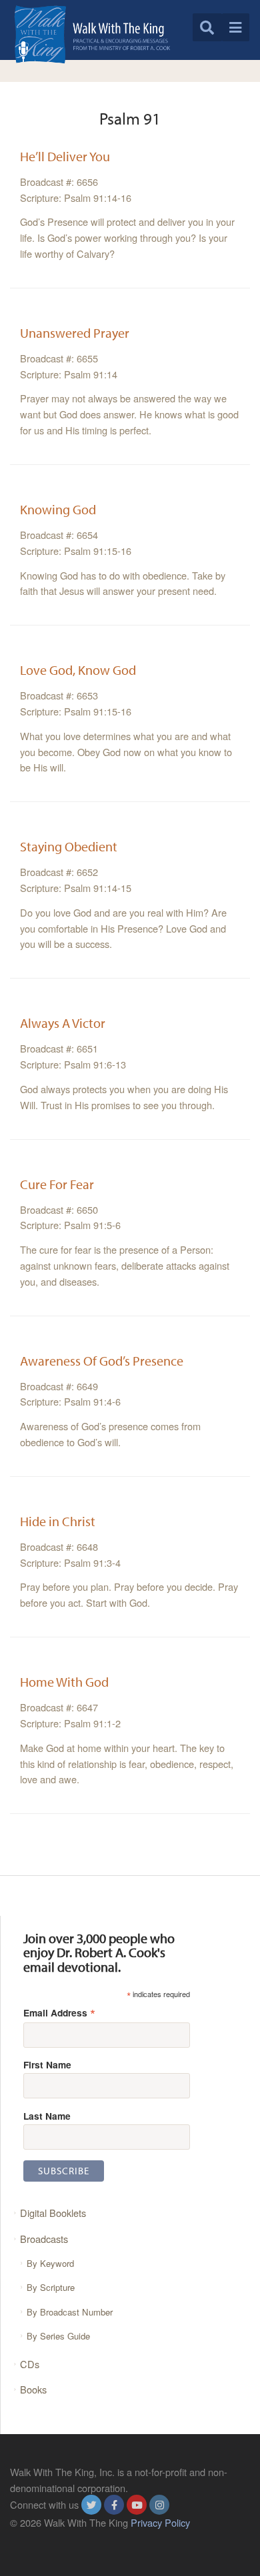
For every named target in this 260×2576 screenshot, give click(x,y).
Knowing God (58, 509)
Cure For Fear (57, 1184)
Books (33, 2389)
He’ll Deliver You (65, 156)
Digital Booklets (53, 2213)
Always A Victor (63, 1023)
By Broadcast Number (70, 2312)
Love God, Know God (78, 670)
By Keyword (50, 2263)
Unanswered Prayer (75, 333)
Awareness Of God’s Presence (102, 1361)
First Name (47, 2064)
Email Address (59, 2012)
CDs (30, 2364)
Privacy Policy (160, 2522)
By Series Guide (58, 2336)
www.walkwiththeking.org (64, 2538)
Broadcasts (44, 2239)
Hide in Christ (58, 1521)
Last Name (47, 2116)
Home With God (64, 1682)
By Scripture (51, 2287)
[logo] (92, 34)
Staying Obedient (69, 846)
